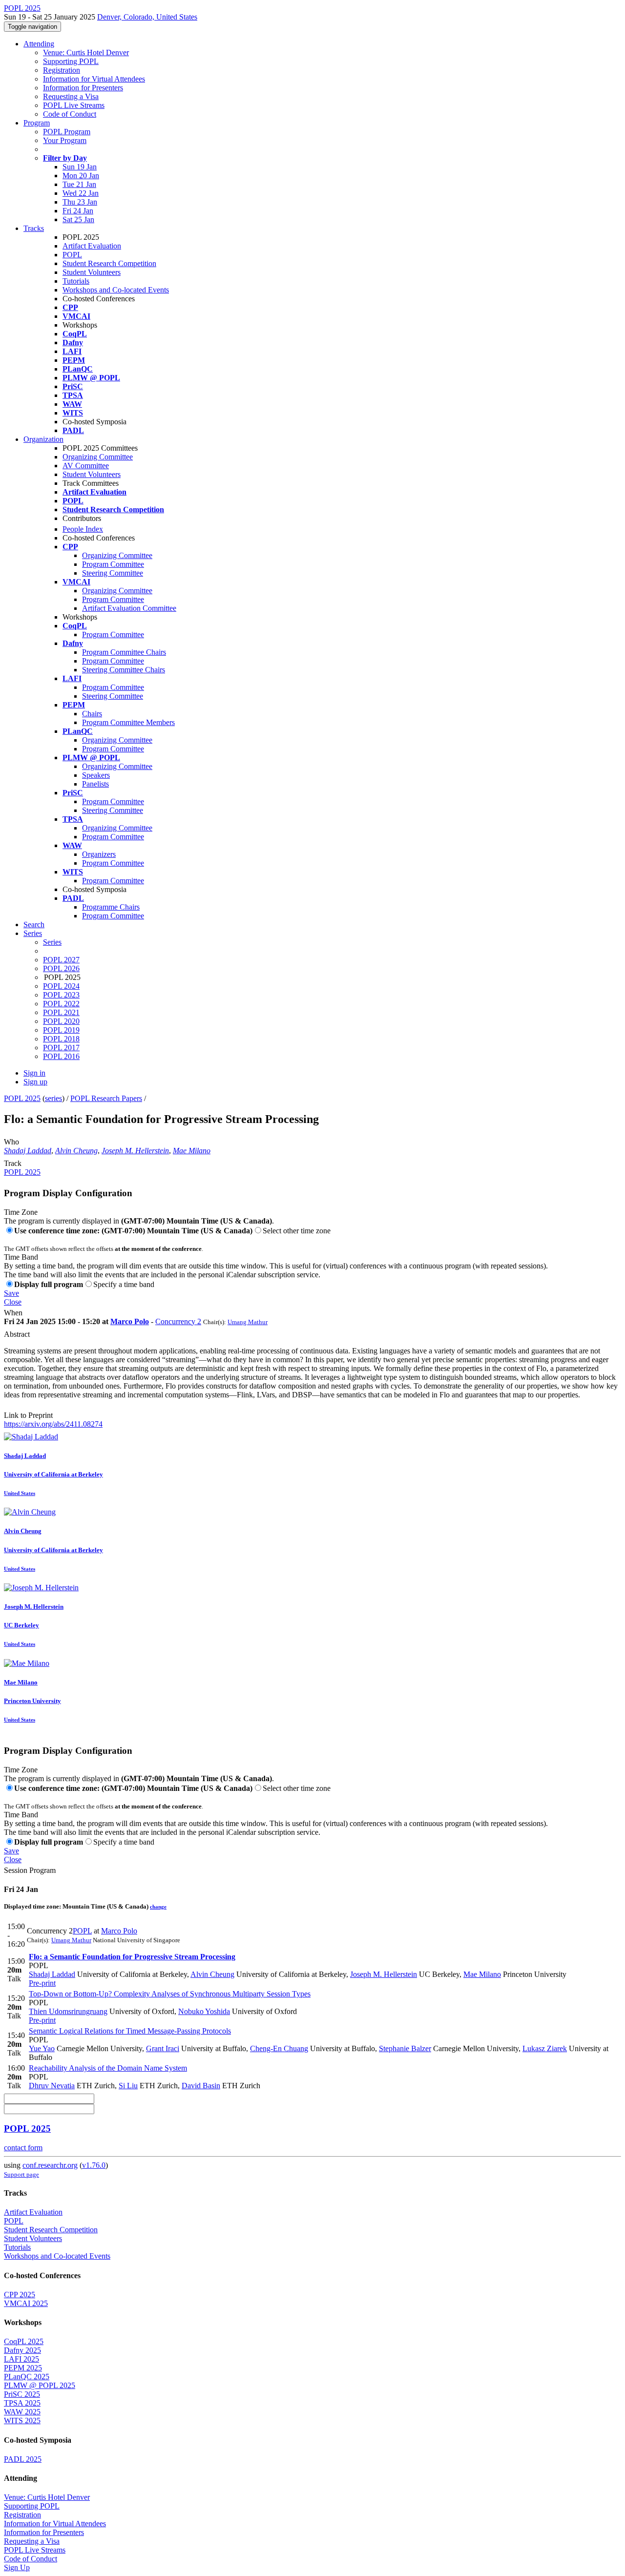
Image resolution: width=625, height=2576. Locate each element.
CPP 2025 (20, 2295)
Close (13, 1302)
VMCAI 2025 (26, 2303)
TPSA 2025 (22, 2403)
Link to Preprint (28, 1415)
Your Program (65, 140)
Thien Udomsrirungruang (68, 2011)
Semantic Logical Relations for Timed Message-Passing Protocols (130, 2031)
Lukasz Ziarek (545, 2048)
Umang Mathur (248, 1322)
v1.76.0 (94, 2165)
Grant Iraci (163, 2048)
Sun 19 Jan (80, 167)
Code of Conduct (70, 114)
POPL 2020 (61, 1021)
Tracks (34, 228)
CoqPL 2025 (24, 2341)
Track (13, 1163)
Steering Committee (113, 573)
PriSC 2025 (22, 2394)
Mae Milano (192, 1151)
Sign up (35, 1082)
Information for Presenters (83, 88)
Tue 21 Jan (79, 184)
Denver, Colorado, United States (147, 17)
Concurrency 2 (178, 1321)
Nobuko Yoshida (204, 2011)
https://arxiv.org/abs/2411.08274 (53, 1424)
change (158, 1907)
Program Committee (113, 564)
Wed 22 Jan (81, 193)
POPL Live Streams (74, 105)
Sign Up (17, 2567)
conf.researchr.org (50, 2165)
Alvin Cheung (76, 1151)
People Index (83, 529)
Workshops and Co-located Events (116, 290)
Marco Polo (130, 1321)
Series (52, 942)
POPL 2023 (61, 995)
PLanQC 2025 (27, 2377)
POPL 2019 (61, 1030)
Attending (39, 44)
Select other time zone (297, 1231)
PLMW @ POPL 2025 (40, 2385)
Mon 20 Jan (81, 176)
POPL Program (67, 132)
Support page (21, 2174)
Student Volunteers (92, 272)
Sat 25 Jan (78, 219)
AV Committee (86, 466)
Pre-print (42, 1983)
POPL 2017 (61, 1048)
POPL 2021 (61, 1012)
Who (11, 1142)
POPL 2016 (61, 1056)
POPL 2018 (61, 1039)
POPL (72, 255)
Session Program (30, 1870)
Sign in (34, 1073)
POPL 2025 (22, 1098)
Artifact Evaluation (92, 246)
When (13, 1313)
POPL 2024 (61, 986)
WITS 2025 (22, 2420)
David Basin (201, 2086)
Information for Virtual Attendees (94, 79)
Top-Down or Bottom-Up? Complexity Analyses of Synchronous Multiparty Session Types (170, 1994)
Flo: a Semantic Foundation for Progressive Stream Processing (132, 1957)
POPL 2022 (61, 1004)
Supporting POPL (71, 61)
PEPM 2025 (23, 2368)
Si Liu (128, 2086)
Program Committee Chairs (124, 652)
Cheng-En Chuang (279, 2048)
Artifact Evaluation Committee (129, 608)
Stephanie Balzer (405, 2048)
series (53, 1098)
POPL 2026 (61, 968)
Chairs (92, 714)
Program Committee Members (128, 722)
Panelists (95, 784)
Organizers (99, 854)
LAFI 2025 (21, 2359)
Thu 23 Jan (80, 202)
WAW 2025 (22, 2412)
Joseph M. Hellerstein (135, 1151)
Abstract (17, 1334)
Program (37, 123)
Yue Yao (42, 2048)
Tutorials (76, 281)
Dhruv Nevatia (52, 2086)
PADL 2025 (23, 2459)
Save (11, 1293)
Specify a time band (124, 1284)
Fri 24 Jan (78, 211)
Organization (43, 439)
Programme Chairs (111, 907)
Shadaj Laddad (28, 1151)
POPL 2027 (61, 960)
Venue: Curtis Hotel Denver (86, 52)
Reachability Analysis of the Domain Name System (108, 2068)
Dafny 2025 (22, 2350)
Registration (62, 70)
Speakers (96, 775)
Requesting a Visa (71, 96)
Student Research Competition (109, 263)
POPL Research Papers (106, 1098)
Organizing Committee (98, 457)
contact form (23, 2148)
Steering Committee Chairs (124, 670)
